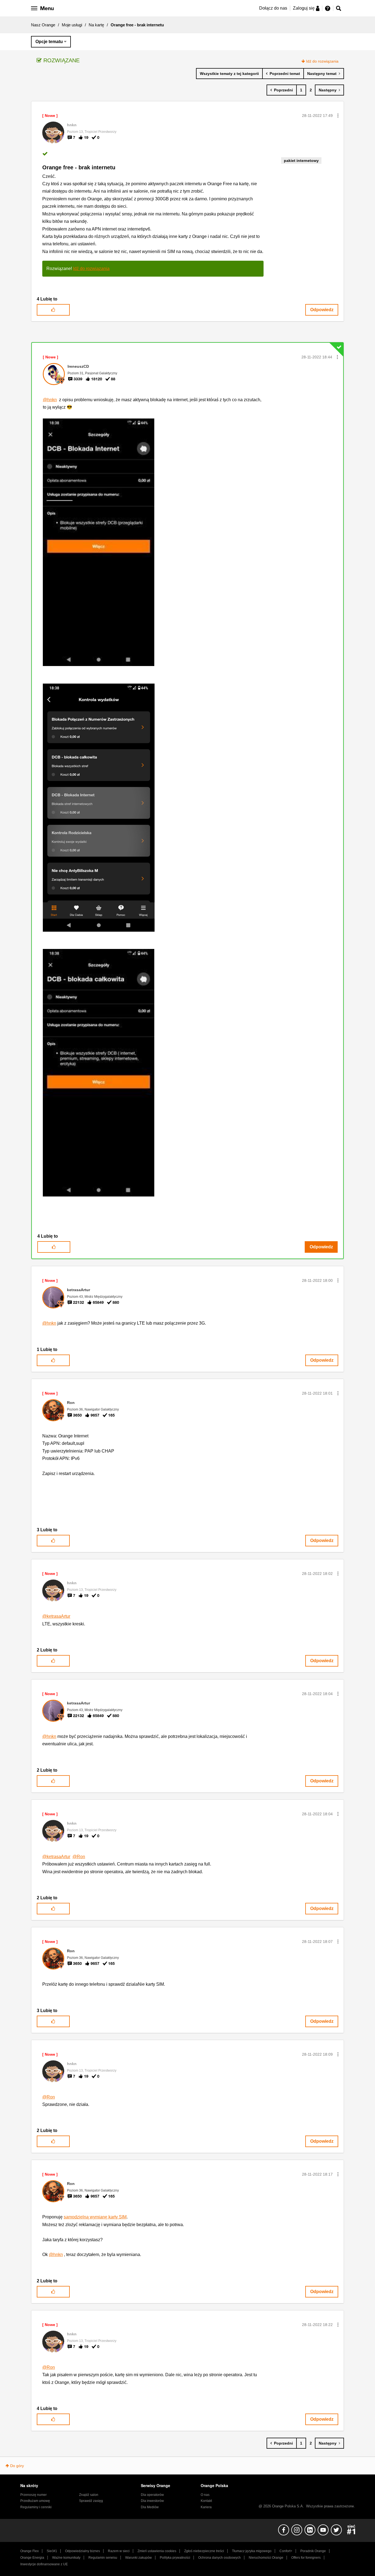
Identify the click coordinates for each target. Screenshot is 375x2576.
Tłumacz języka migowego (252, 2551)
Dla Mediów (150, 2507)
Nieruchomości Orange (266, 2558)
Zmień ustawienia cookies (157, 2551)
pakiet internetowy (301, 161)
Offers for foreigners (306, 2558)
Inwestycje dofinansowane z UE (44, 2564)
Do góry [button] (17, 2466)
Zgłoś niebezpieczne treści (204, 2551)
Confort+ (286, 2551)
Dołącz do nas (273, 8)
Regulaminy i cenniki (36, 2507)
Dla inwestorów (152, 2501)
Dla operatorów (152, 2495)
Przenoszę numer (33, 2495)
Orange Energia (32, 2558)
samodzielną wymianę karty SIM (95, 2217)
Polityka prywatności (175, 2558)
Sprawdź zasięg (91, 2501)
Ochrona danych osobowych (219, 2558)
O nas (205, 2495)
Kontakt (206, 2501)
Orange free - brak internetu (79, 167)
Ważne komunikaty (66, 2558)
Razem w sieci (119, 2551)
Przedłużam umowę (35, 2501)
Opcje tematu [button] (49, 42)
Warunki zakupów (138, 2558)
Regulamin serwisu (103, 2558)
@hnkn (50, 400)
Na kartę (96, 25)
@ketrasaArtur (56, 1616)
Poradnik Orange (313, 2551)
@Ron (79, 1857)
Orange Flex (30, 2551)
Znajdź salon (89, 2495)
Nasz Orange (43, 25)
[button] (338, 116)
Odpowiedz (322, 310)
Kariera (206, 2507)
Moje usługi (72, 25)
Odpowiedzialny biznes (82, 2551)
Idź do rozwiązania (322, 61)
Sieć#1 (52, 2551)
